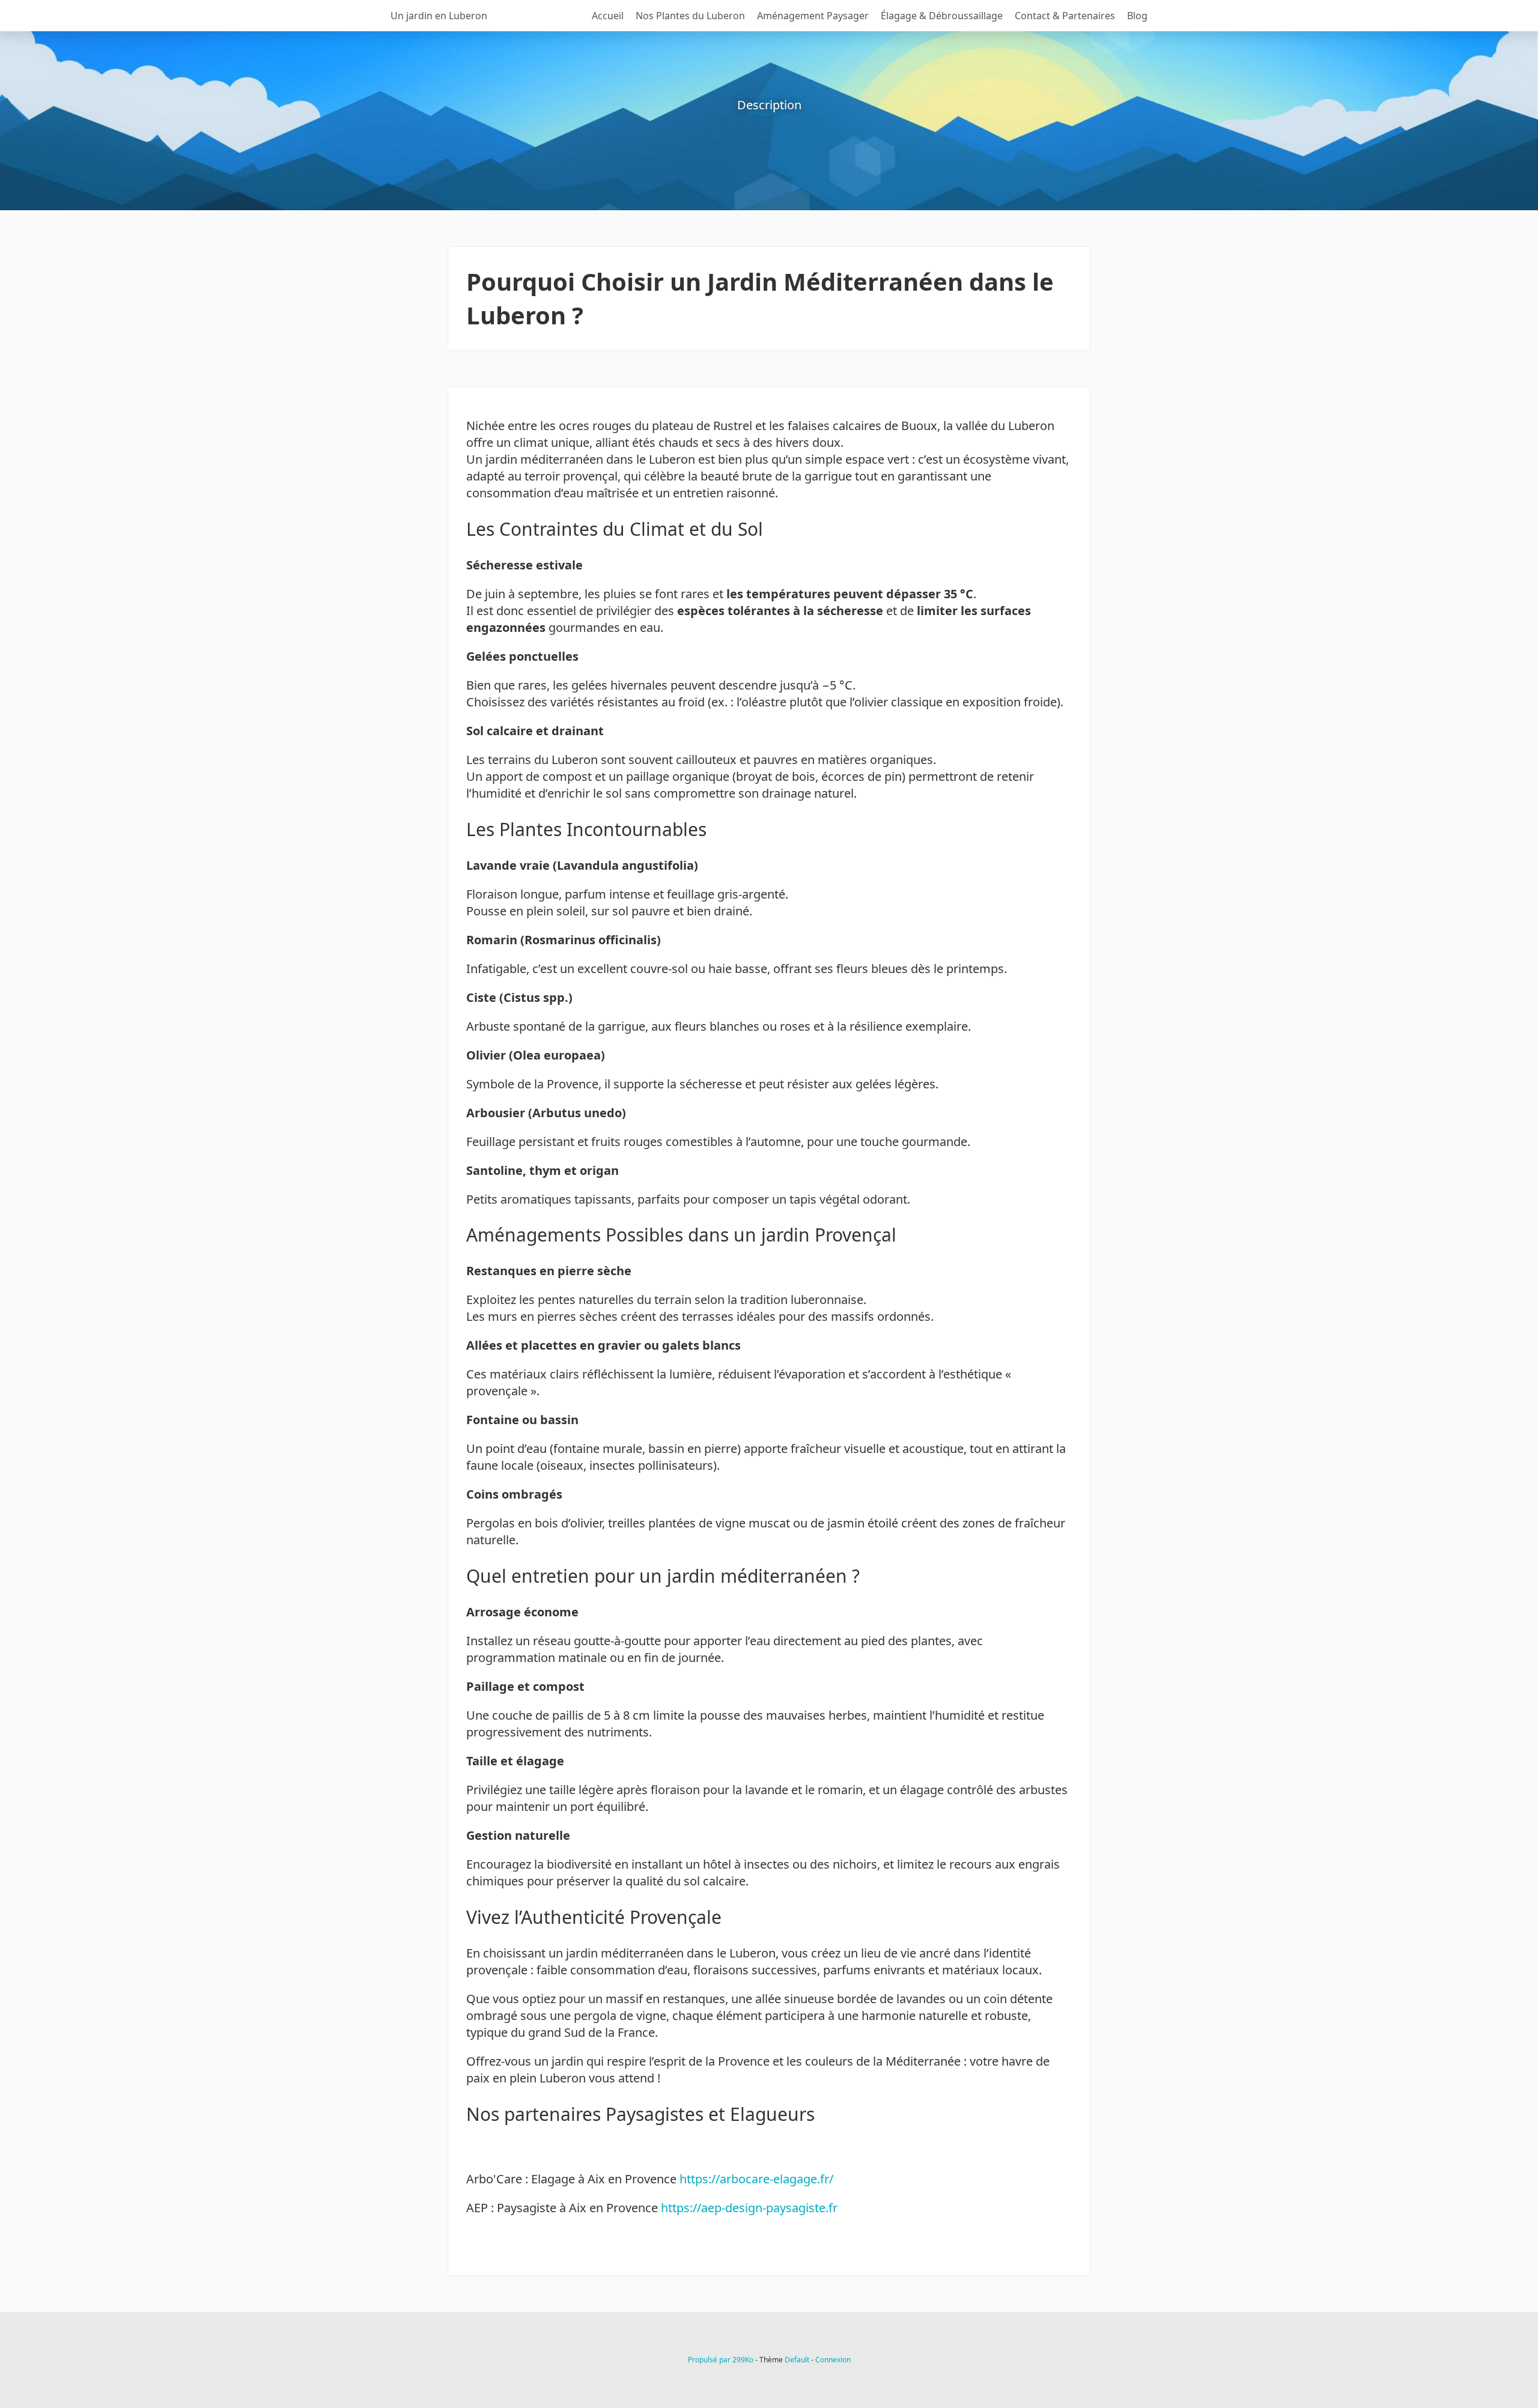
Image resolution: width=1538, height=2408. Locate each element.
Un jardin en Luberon (439, 16)
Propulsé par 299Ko (722, 2360)
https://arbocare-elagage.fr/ (756, 2179)
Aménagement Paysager (813, 16)
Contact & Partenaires (1065, 16)
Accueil (608, 16)
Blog (1137, 16)
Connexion (833, 2360)
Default (797, 2360)
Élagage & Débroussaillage (942, 16)
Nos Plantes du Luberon (690, 16)
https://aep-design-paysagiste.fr (749, 2208)
